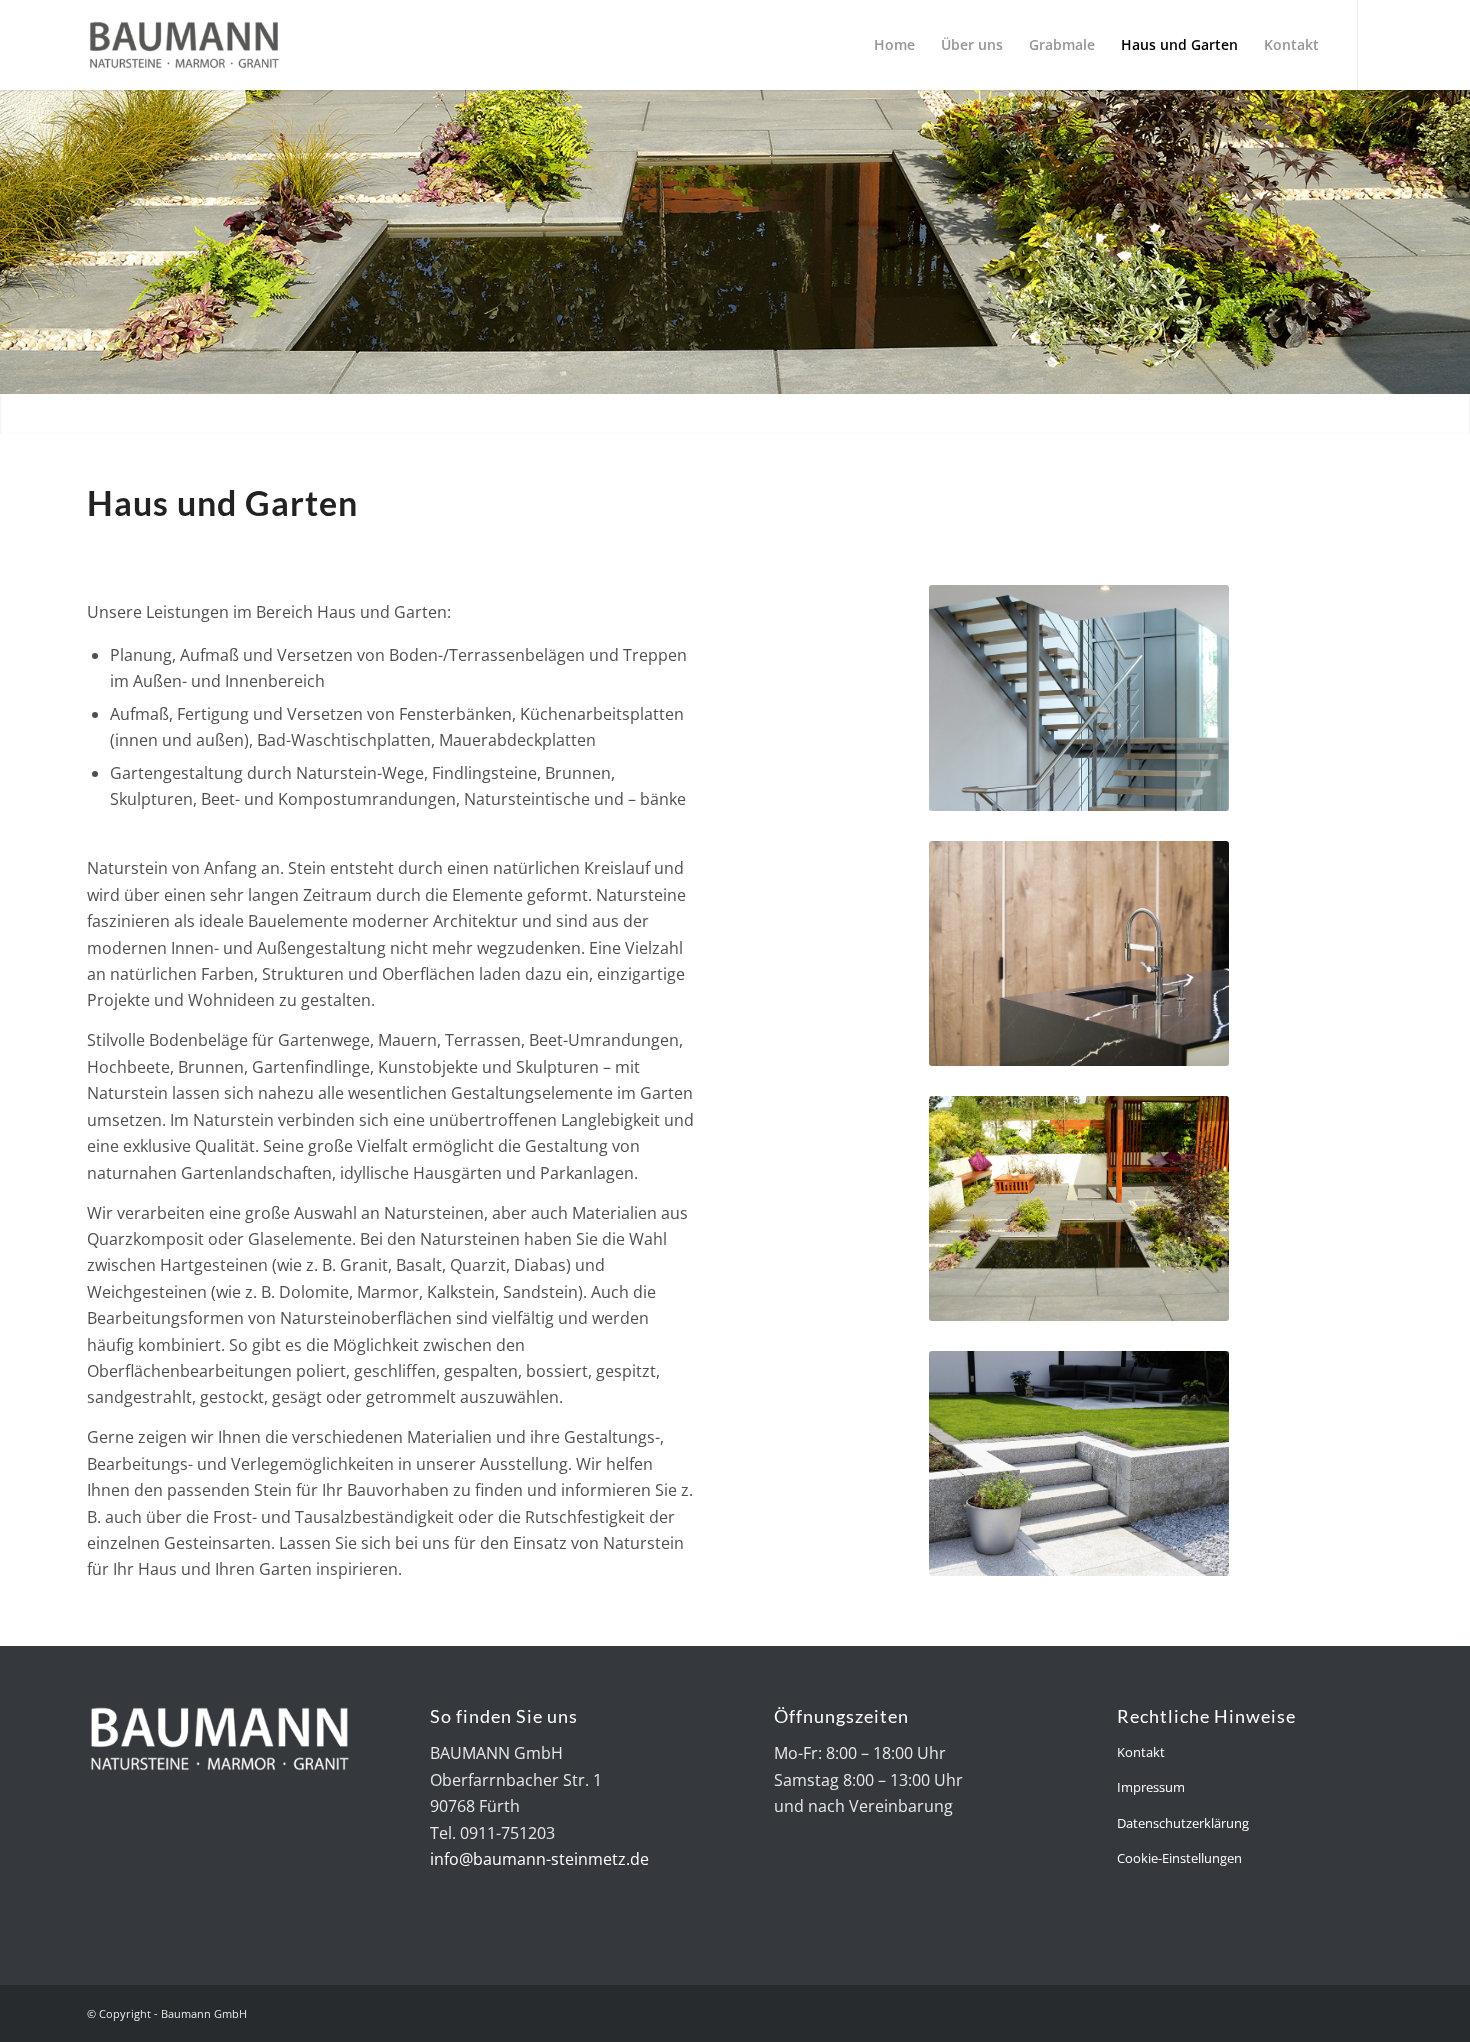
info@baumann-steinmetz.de (539, 1859)
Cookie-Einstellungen (1179, 1858)
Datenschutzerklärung (1183, 1823)
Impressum (1151, 1787)
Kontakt (1141, 1752)
